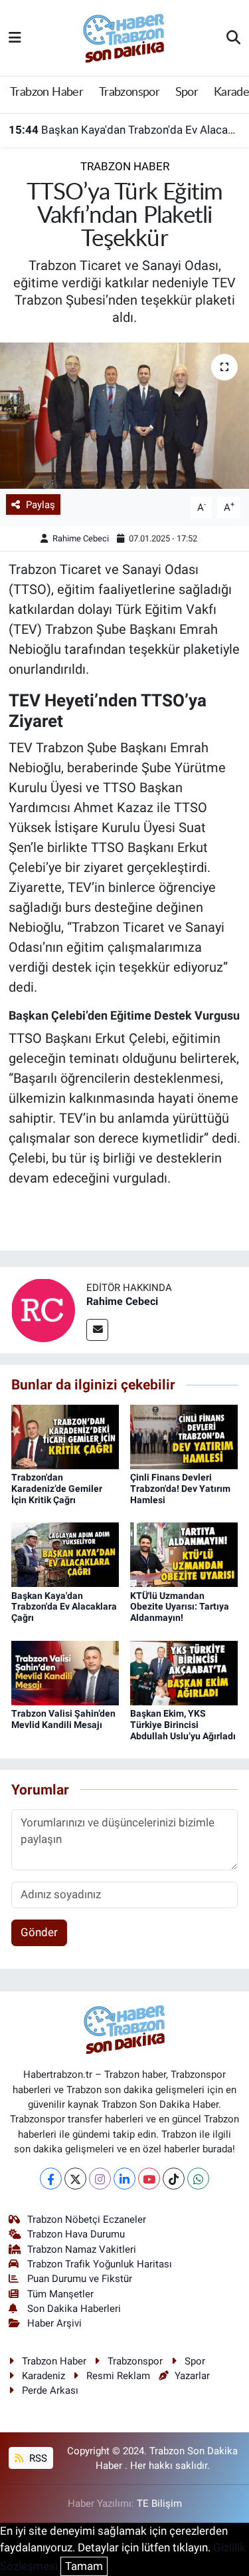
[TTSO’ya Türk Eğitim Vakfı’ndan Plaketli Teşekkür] (124, 416)
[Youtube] (149, 2179)
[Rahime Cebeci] (43, 1310)
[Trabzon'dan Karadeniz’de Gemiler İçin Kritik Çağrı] (65, 1436)
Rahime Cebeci (81, 538)
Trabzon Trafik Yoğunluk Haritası (100, 2264)
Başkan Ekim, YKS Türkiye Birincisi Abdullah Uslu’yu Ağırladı (183, 1725)
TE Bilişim (159, 2504)
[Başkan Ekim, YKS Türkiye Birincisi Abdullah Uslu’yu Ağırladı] (184, 1672)
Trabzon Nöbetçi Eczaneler (87, 2219)
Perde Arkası (50, 2390)
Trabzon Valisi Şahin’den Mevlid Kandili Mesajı (63, 1719)
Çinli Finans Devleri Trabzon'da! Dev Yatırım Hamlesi (180, 1489)
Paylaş (41, 505)
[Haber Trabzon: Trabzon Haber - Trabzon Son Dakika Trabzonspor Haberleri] (124, 37)
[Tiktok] (174, 2179)
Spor (187, 92)
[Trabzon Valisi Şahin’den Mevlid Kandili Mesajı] (65, 1672)
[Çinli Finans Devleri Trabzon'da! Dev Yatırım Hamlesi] (184, 1436)
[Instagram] (100, 2179)
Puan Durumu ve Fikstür (80, 2279)
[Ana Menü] (15, 37)
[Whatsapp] (198, 2179)
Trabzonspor (129, 92)
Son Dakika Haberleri (74, 2309)
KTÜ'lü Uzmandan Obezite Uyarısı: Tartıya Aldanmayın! (180, 1607)
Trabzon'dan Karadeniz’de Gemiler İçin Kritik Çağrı (57, 1489)
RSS (37, 2458)
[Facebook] (51, 2179)
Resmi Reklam (118, 2376)
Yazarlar (192, 2376)
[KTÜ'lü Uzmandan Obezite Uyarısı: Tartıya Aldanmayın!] (184, 1554)
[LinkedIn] (124, 2179)
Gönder (39, 1932)
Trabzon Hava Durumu (76, 2234)
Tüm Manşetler (60, 2294)
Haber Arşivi (54, 2323)
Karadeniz (43, 2376)
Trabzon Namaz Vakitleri (82, 2249)
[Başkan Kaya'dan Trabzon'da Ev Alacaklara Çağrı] (65, 1554)
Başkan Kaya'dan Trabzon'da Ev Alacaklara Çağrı (125, 130)
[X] (75, 2179)
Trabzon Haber (46, 92)
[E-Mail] (97, 1330)
